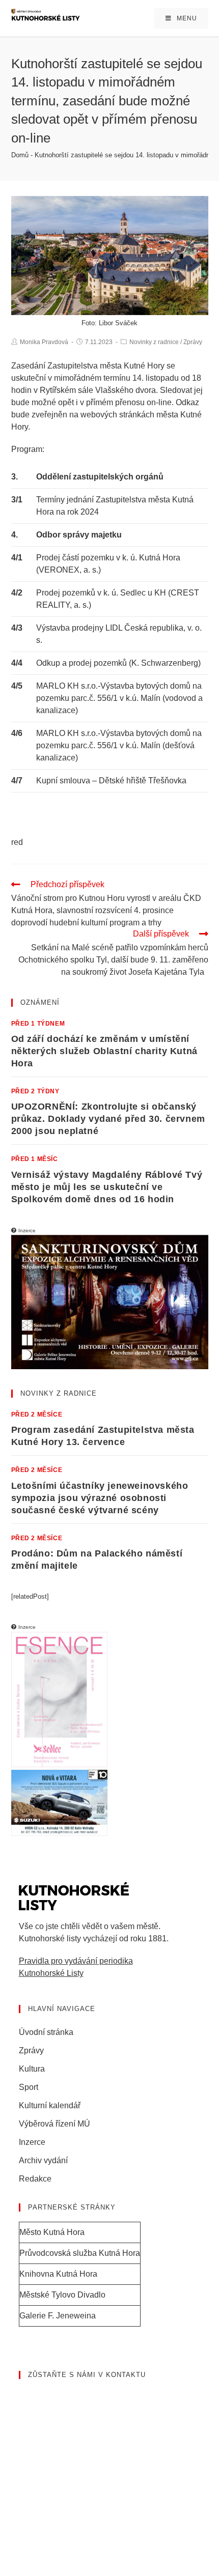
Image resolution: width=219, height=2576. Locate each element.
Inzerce (32, 2142)
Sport (29, 2087)
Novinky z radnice (154, 342)
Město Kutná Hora (52, 2232)
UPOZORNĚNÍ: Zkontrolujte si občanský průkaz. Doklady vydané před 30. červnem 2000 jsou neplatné (108, 1119)
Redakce (35, 2179)
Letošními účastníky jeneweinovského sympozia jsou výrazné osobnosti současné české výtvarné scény (100, 1498)
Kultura (32, 2069)
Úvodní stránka (46, 2032)
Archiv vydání (43, 2160)
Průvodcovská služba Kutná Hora (80, 2253)
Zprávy (193, 342)
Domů (20, 155)
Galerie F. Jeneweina (58, 2316)
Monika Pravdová (44, 342)
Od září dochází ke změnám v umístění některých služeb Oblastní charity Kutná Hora (104, 1051)
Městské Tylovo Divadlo (62, 2295)
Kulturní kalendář (50, 2105)
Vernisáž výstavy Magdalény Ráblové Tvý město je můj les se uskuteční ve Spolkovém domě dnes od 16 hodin (107, 1187)
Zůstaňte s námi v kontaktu (87, 2375)
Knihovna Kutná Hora (58, 2274)
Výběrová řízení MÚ (54, 2124)
